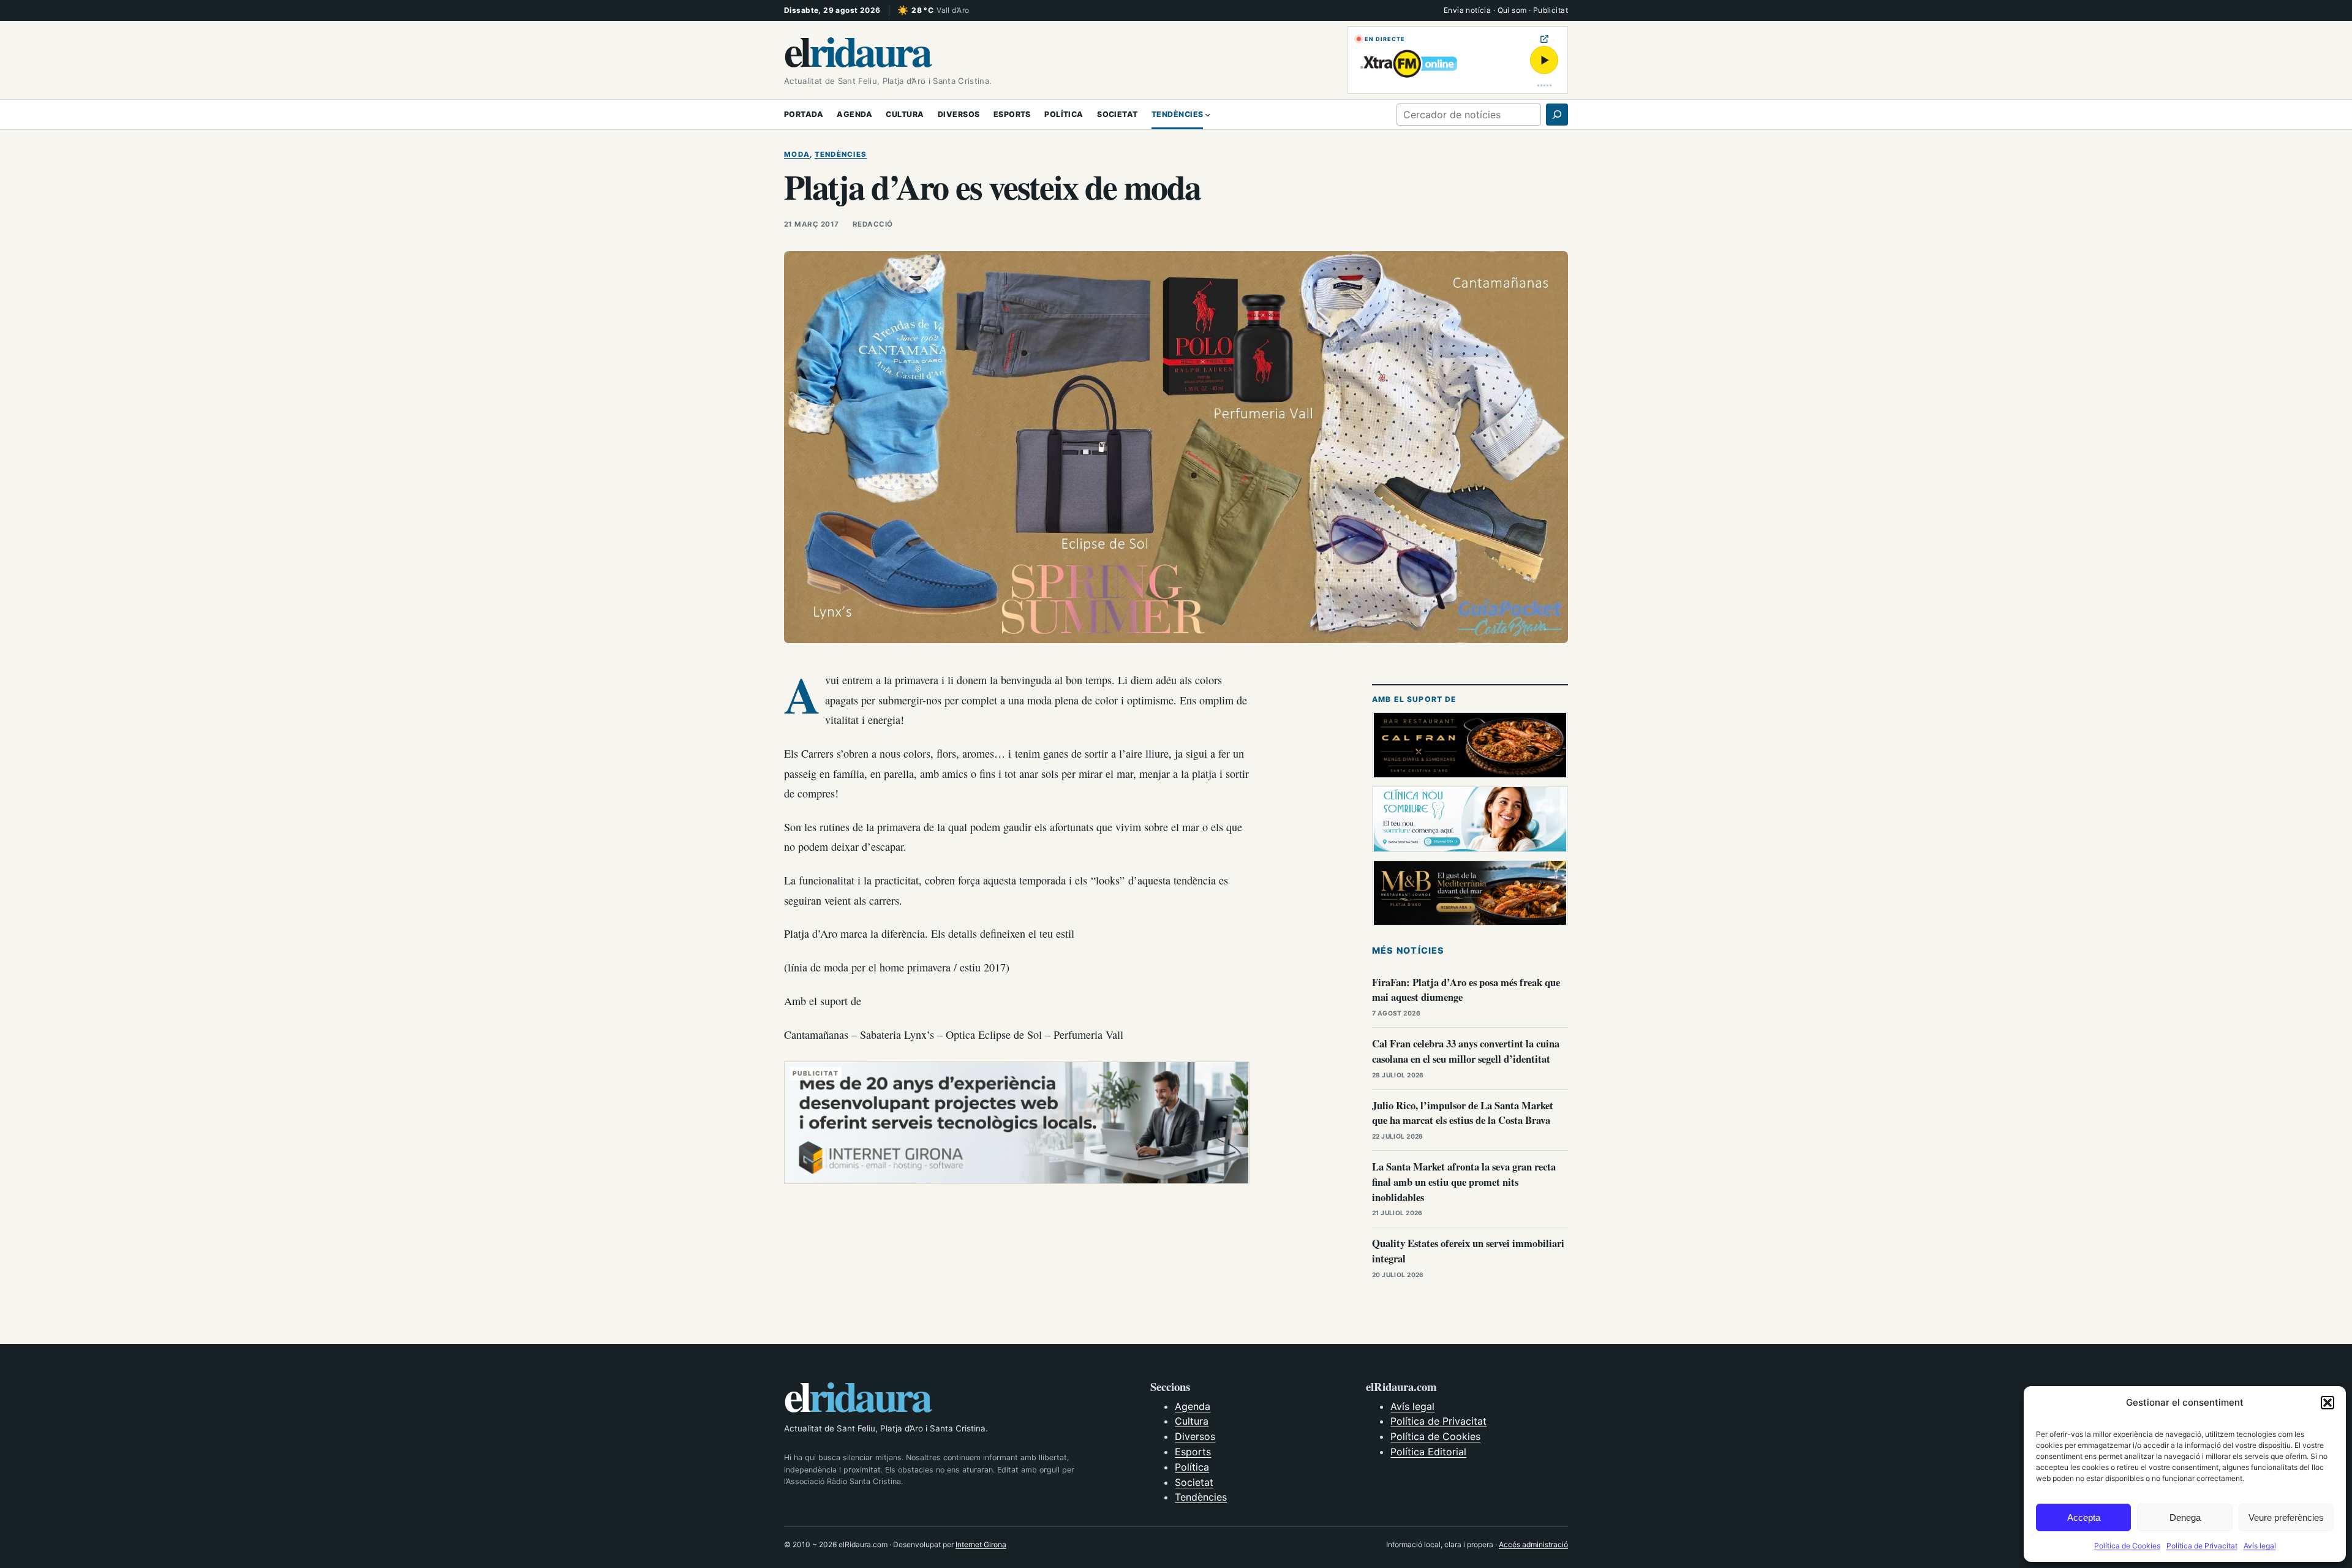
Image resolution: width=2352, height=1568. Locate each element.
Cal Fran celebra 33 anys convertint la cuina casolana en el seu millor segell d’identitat (1466, 1051)
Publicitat (1551, 10)
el (857, 50)
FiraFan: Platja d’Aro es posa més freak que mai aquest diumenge (1466, 990)
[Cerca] (1557, 115)
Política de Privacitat (2202, 1546)
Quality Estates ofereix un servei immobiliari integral (1468, 1251)
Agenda (1193, 1406)
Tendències (841, 154)
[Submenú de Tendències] (1208, 115)
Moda (797, 154)
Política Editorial (1428, 1452)
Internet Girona (981, 1544)
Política (1192, 1467)
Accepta (2084, 1517)
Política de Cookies (2127, 1546)
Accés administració (1533, 1544)
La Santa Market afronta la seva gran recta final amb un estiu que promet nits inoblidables (1464, 1182)
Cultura (1192, 1421)
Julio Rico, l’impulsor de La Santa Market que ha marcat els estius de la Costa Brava (1463, 1113)
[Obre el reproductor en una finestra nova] (1544, 39)
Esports (1193, 1452)
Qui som (1512, 10)
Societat (1194, 1482)
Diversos (1195, 1436)
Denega (2185, 1517)
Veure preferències (2286, 1517)
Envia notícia (1467, 10)
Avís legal (2260, 1546)
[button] (2327, 1403)
